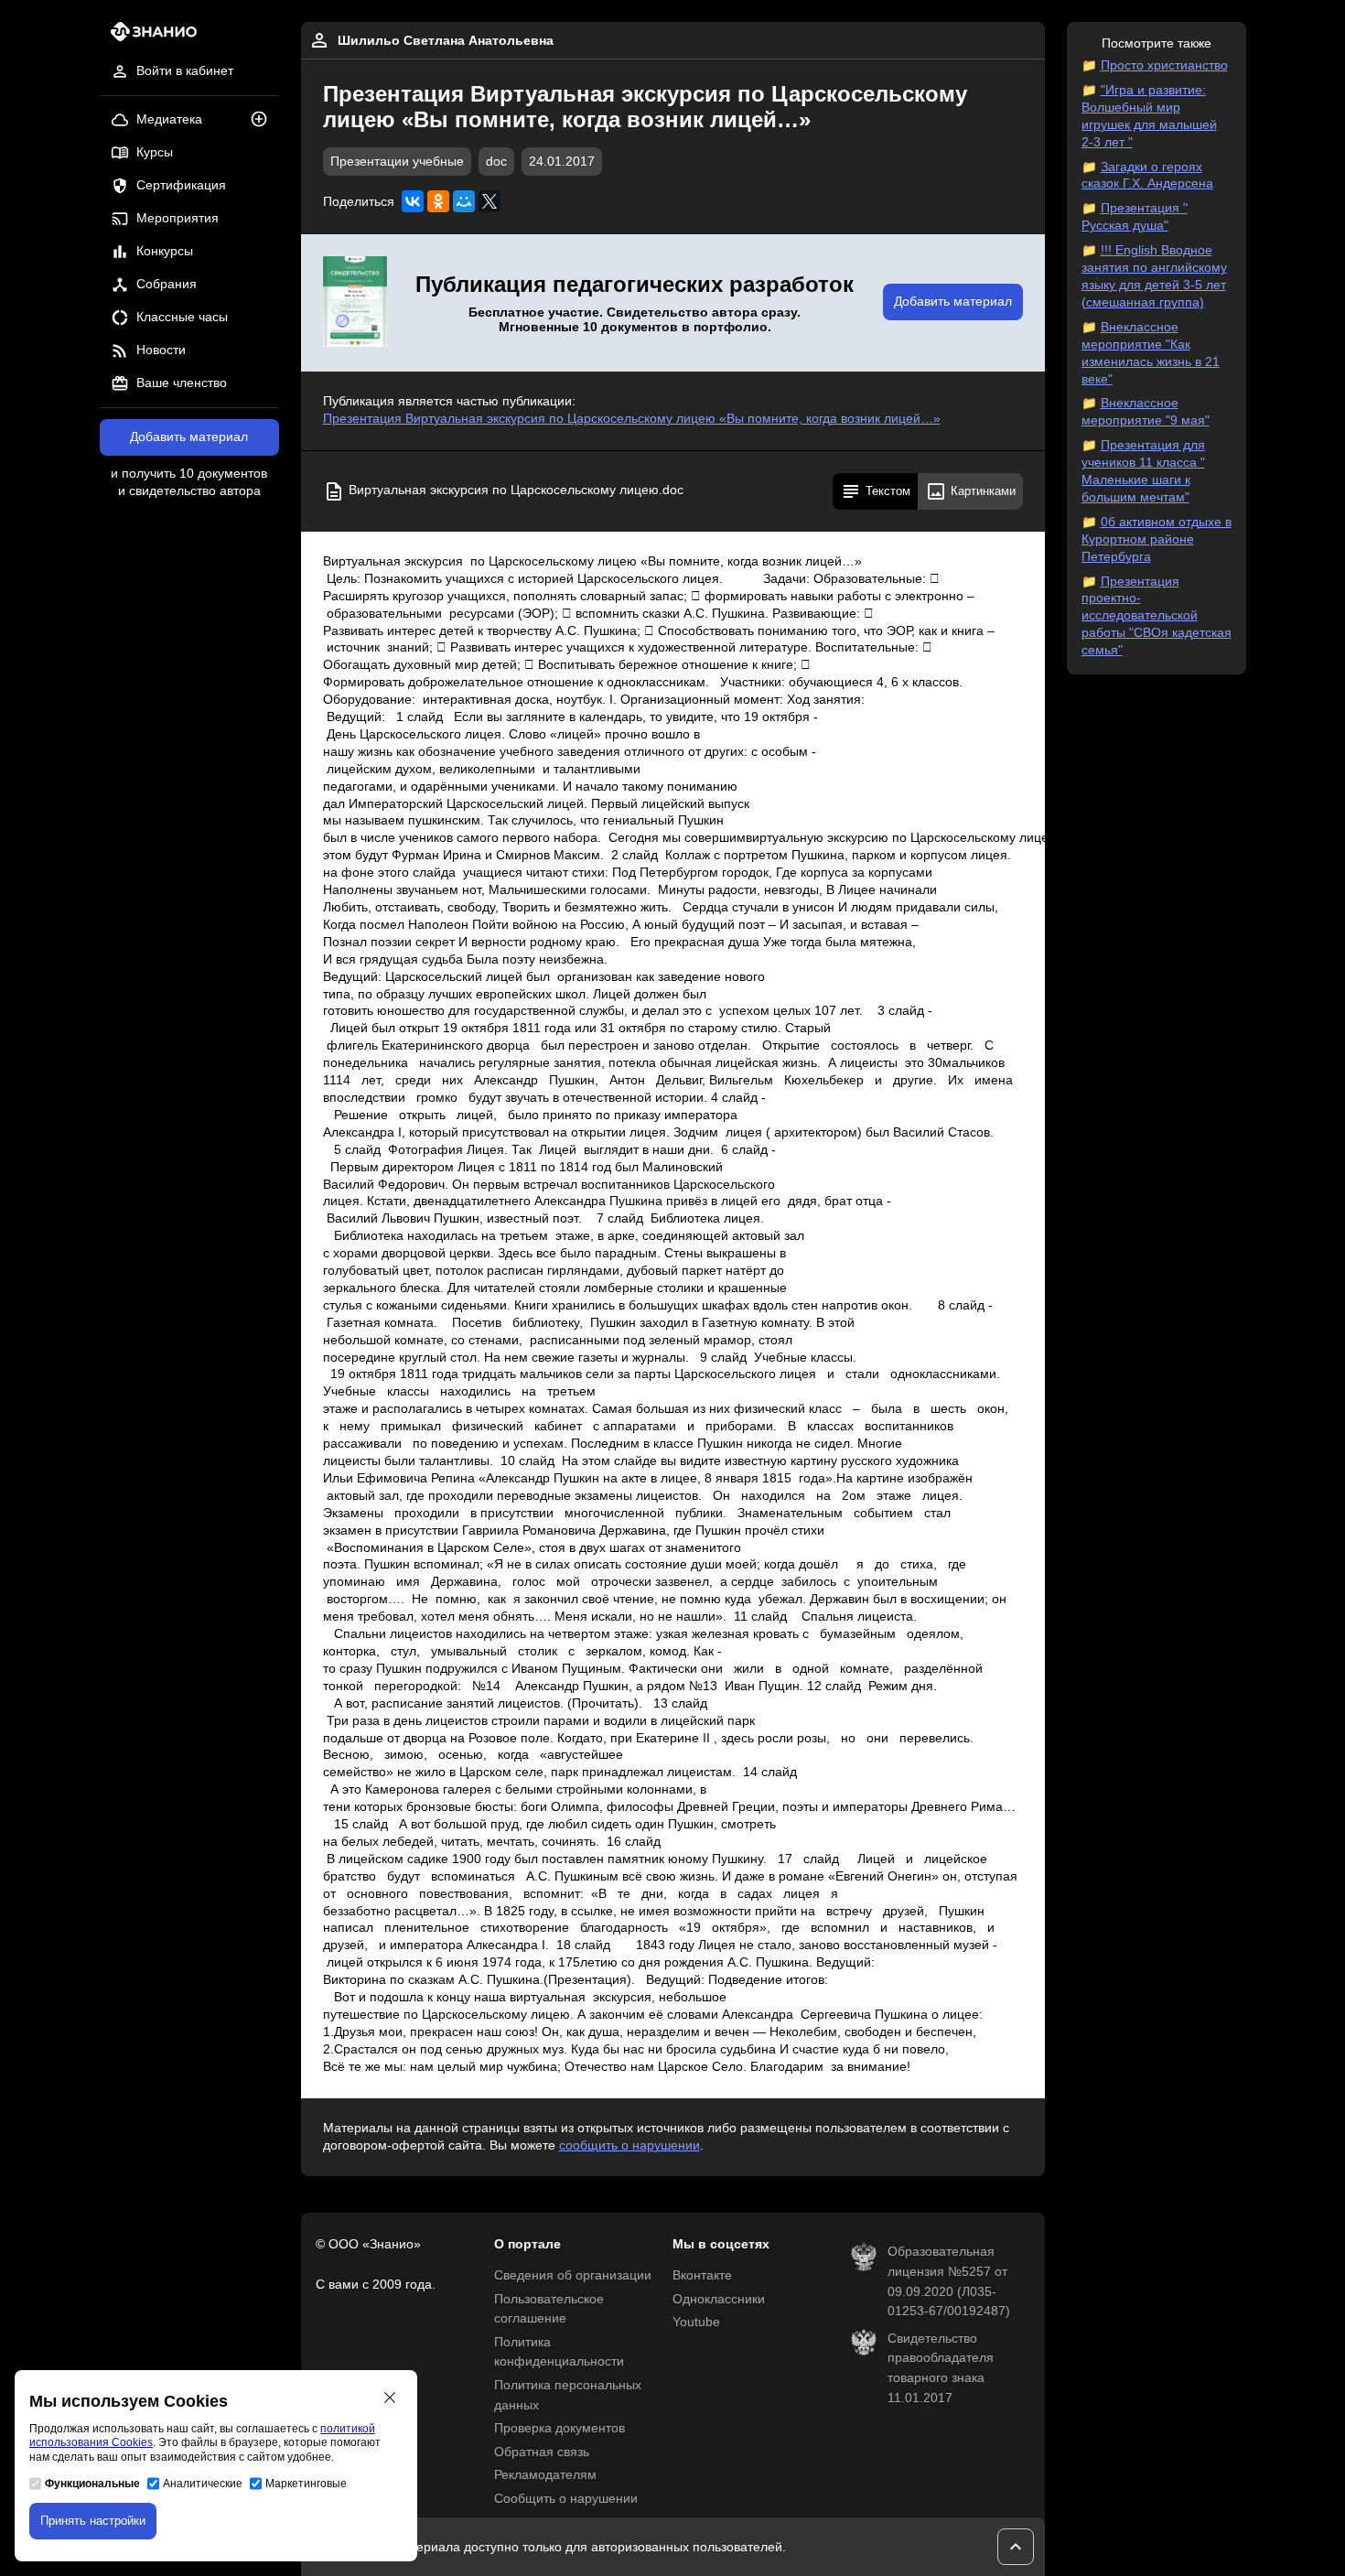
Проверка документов (560, 2428)
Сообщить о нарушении (566, 2499)
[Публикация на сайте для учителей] (355, 303)
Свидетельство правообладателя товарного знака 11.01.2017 (941, 2368)
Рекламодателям (545, 2475)
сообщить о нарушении (629, 2145)
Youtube (696, 2322)
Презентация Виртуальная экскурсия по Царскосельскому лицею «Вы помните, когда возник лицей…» (632, 419)
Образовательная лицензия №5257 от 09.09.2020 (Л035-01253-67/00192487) (949, 2281)
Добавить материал (189, 437)
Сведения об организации (573, 2275)
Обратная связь (542, 2452)
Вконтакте (702, 2275)
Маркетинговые (306, 2484)
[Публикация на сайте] (264, 120)
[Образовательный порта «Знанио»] (149, 37)
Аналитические (203, 2484)
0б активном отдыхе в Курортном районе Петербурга (1157, 539)
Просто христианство (1164, 65)
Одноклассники (719, 2299)
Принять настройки (93, 2521)
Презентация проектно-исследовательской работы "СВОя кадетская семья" (1157, 616)
